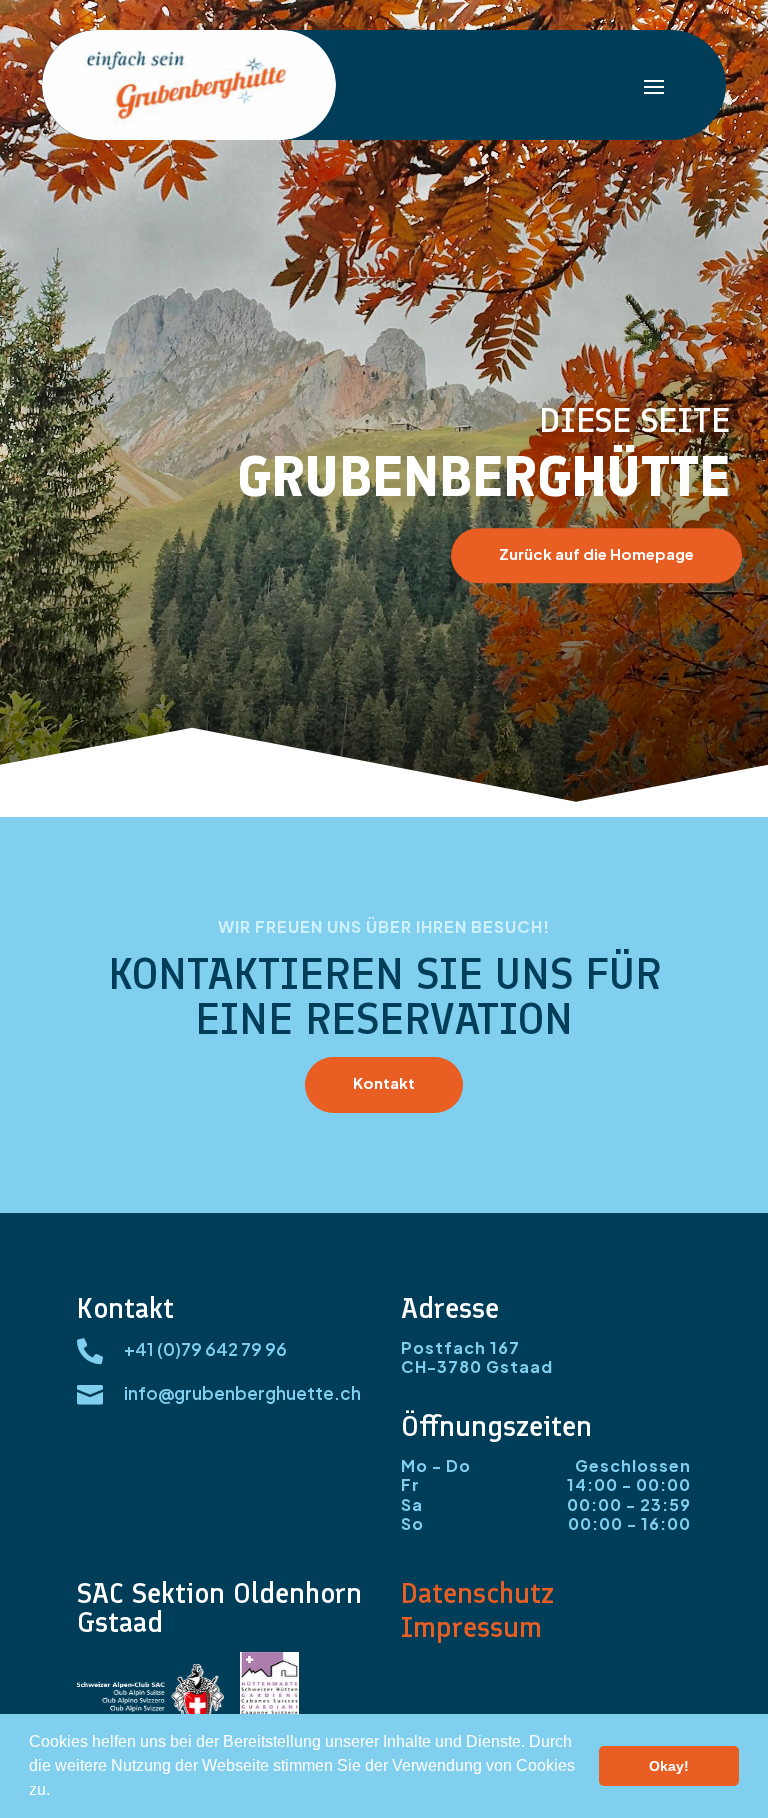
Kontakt (384, 1082)
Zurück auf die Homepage (596, 553)
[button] (57, 1792)
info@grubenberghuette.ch (242, 1393)
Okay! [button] (669, 1766)
